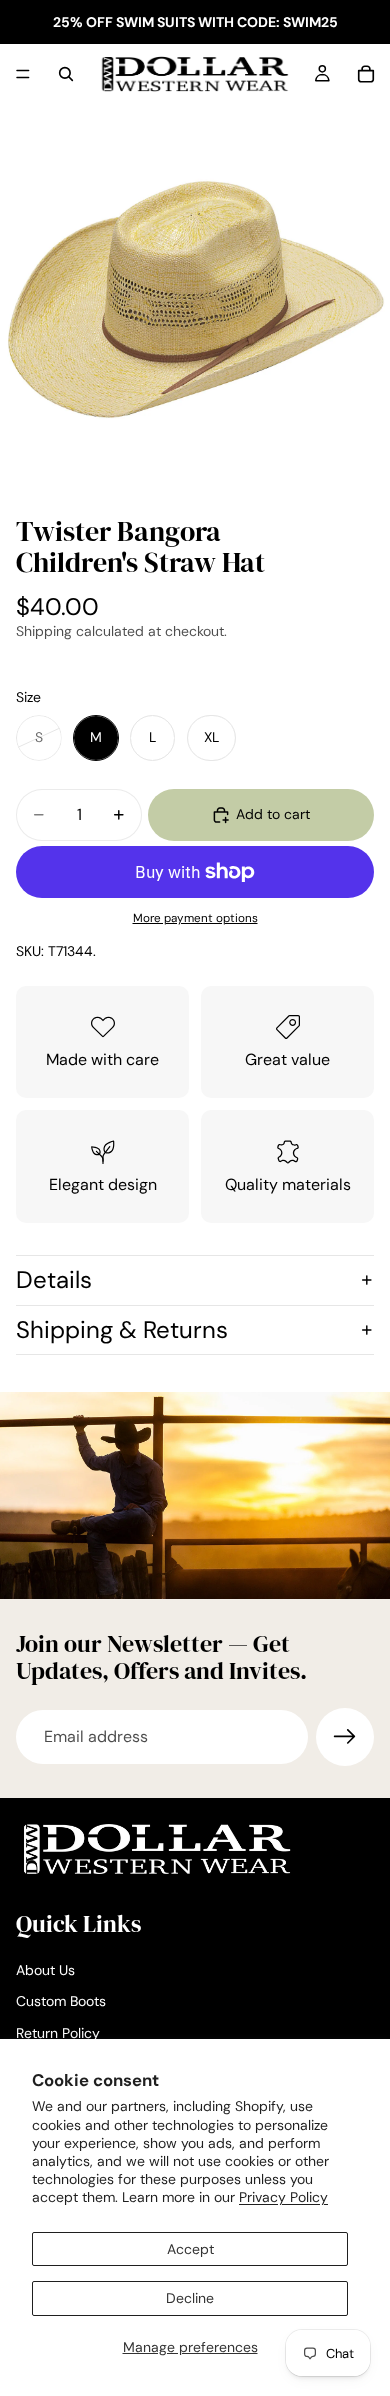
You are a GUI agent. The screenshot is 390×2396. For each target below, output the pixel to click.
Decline (190, 2298)
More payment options (195, 918)
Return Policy (58, 2033)
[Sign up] (345, 1737)
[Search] (66, 74)
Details (54, 1279)
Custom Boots (61, 2001)
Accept (190, 2249)
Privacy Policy (283, 2197)
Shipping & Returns (122, 1329)
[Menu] (23, 74)
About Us (45, 1970)
